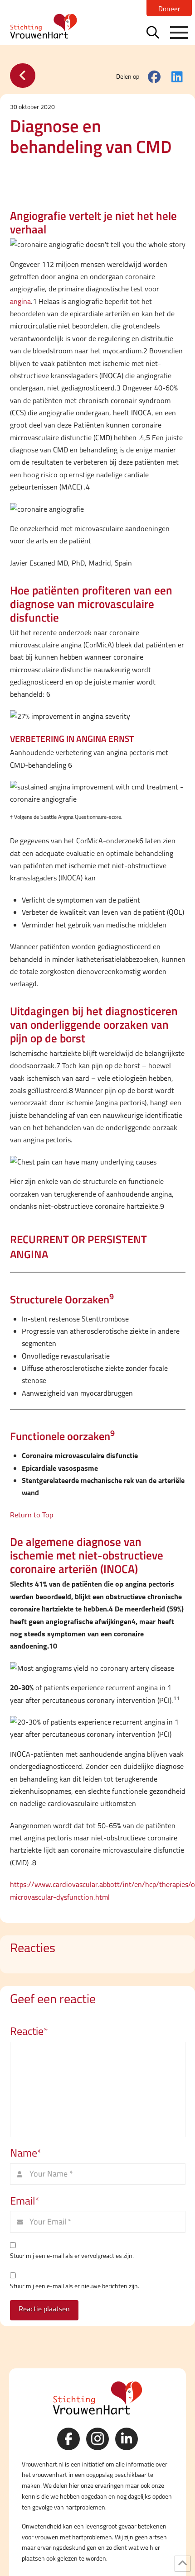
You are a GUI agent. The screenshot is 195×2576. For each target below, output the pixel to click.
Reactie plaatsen (44, 2309)
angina (20, 302)
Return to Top (32, 1515)
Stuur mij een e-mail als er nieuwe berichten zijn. (75, 2286)
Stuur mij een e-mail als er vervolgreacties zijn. (72, 2256)
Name (26, 2153)
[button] (153, 32)
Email (25, 2201)
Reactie (29, 2031)
